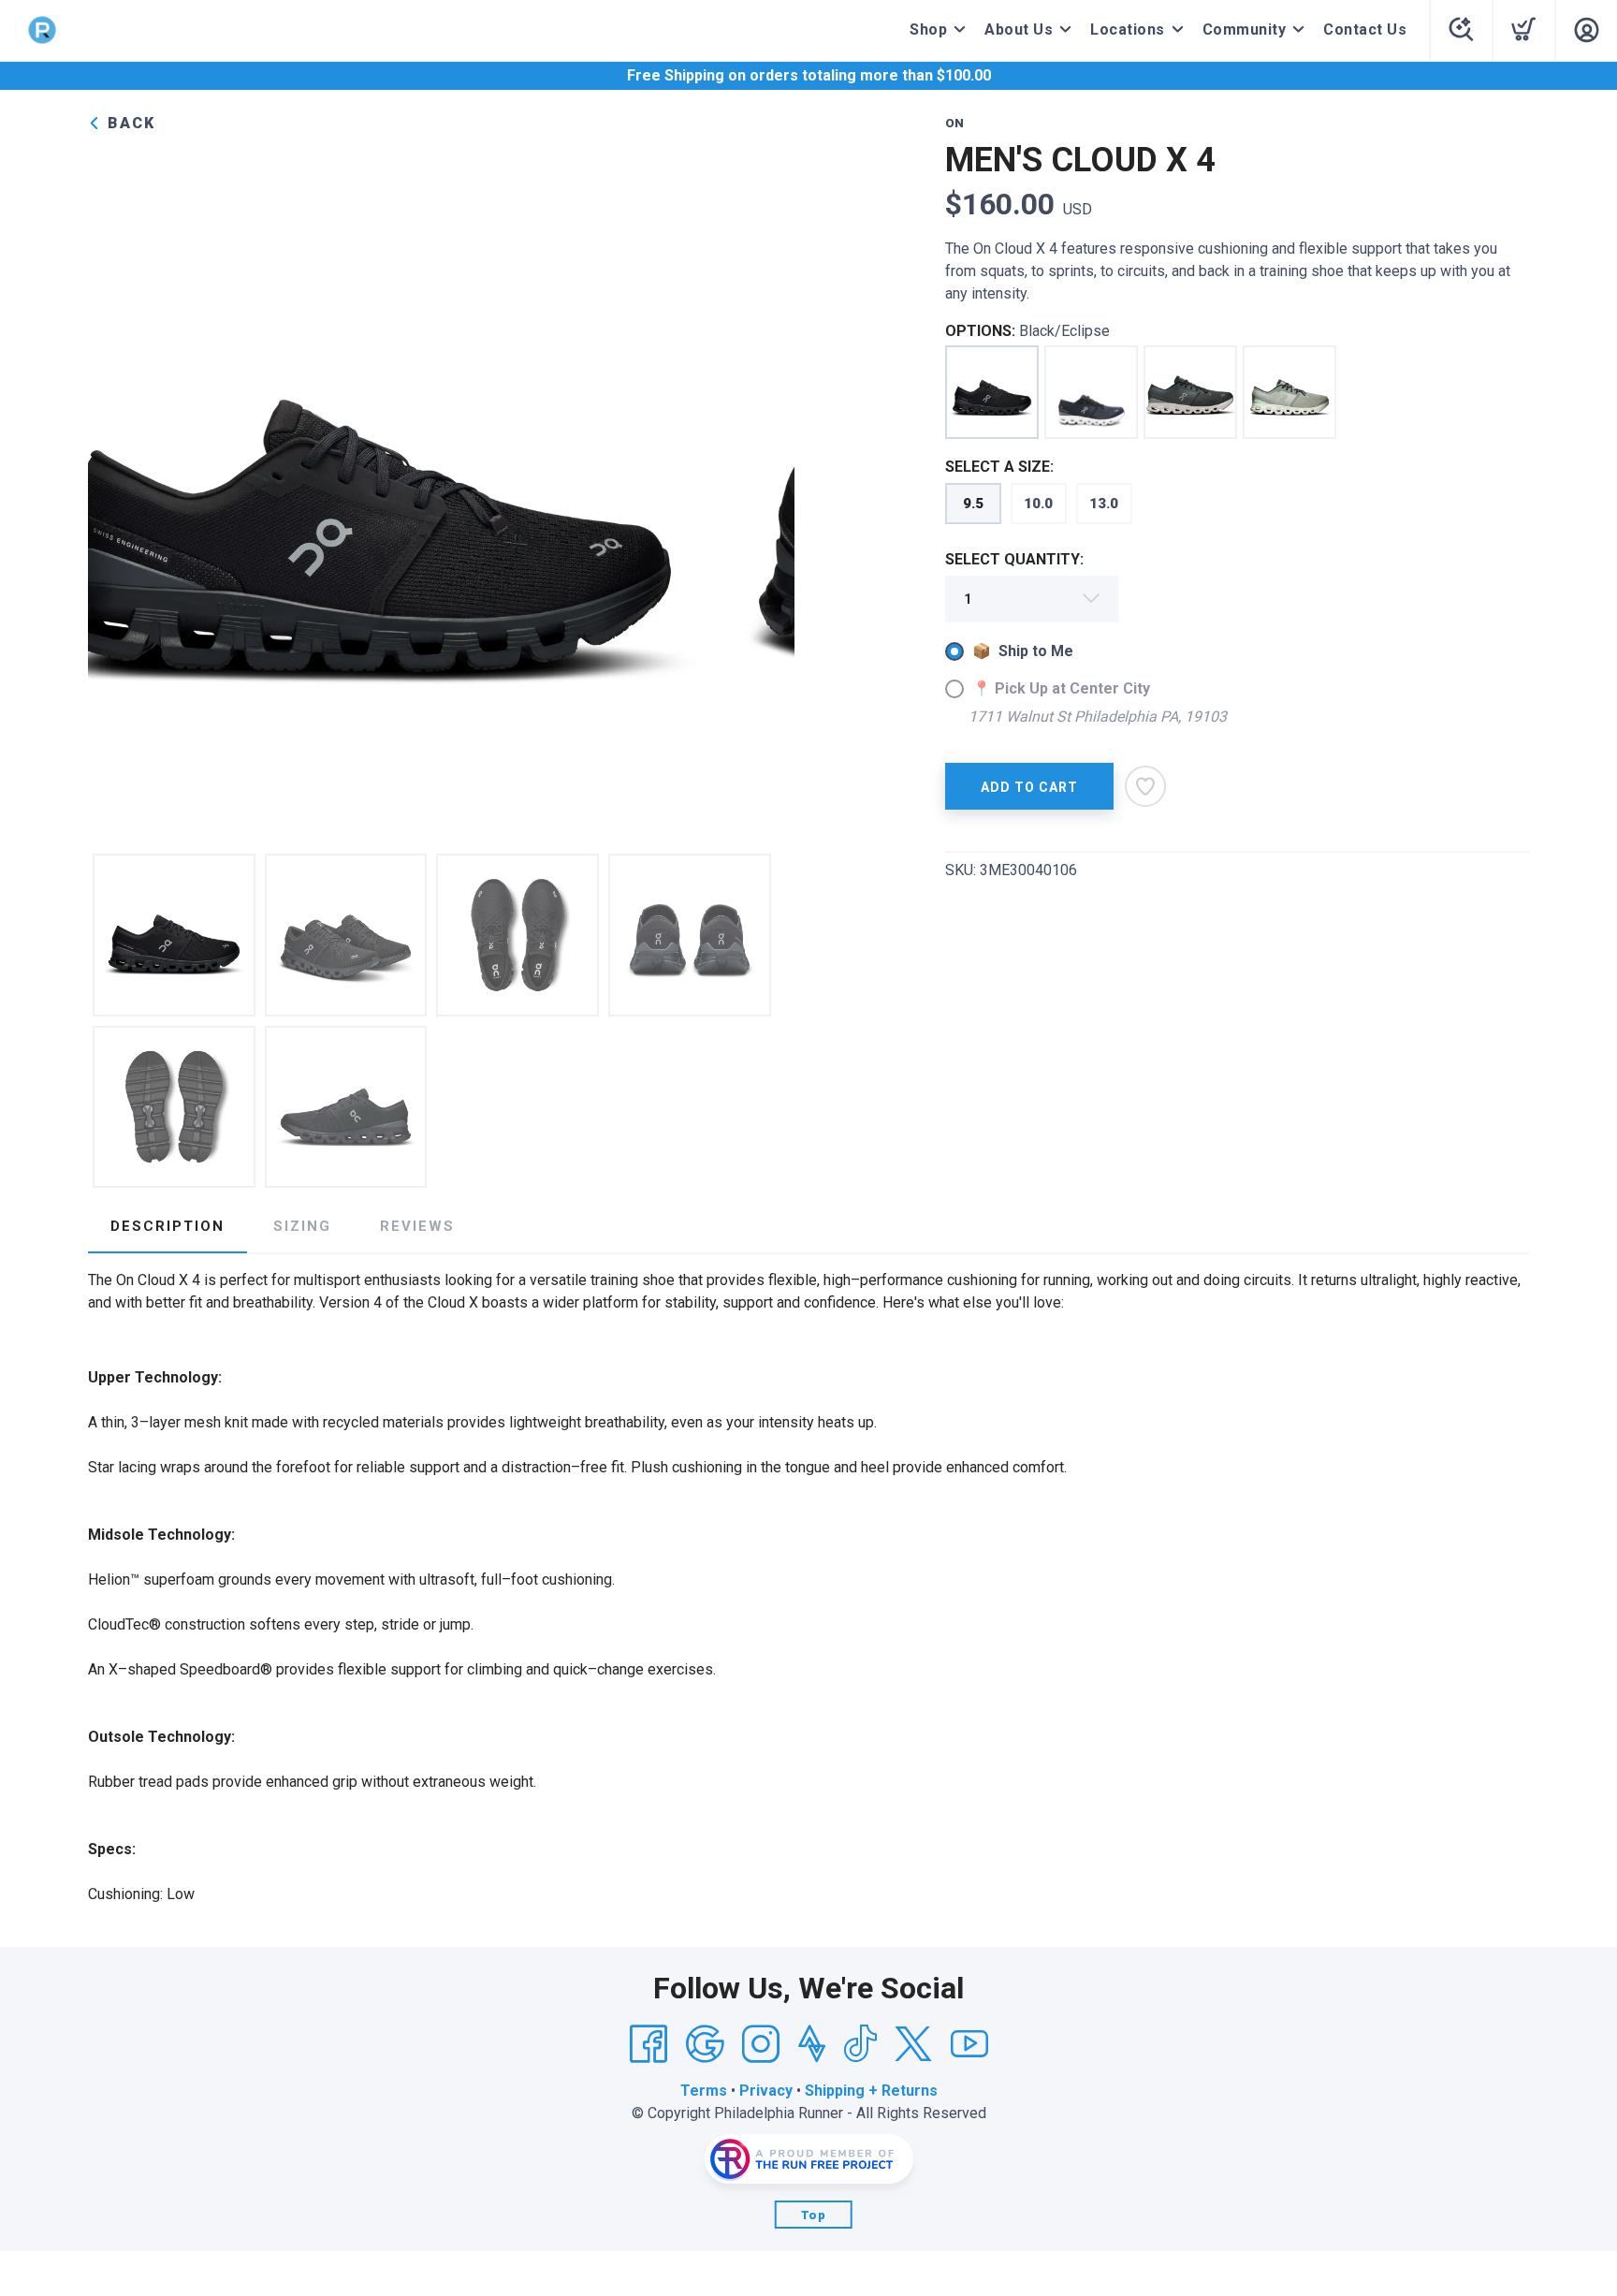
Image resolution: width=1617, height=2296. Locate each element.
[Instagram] (761, 2044)
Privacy (766, 2091)
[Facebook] (648, 2044)
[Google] (705, 2044)
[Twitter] (913, 2044)
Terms (704, 2091)
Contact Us (1365, 29)
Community (1245, 29)
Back (129, 123)
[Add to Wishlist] (1145, 786)
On (954, 123)
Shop (928, 29)
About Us (1019, 29)
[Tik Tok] (860, 2044)
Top (814, 2215)
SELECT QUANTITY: (1014, 559)
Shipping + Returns (871, 2091)
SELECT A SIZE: (999, 467)
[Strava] (812, 2044)
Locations (1128, 29)
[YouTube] (969, 2044)
